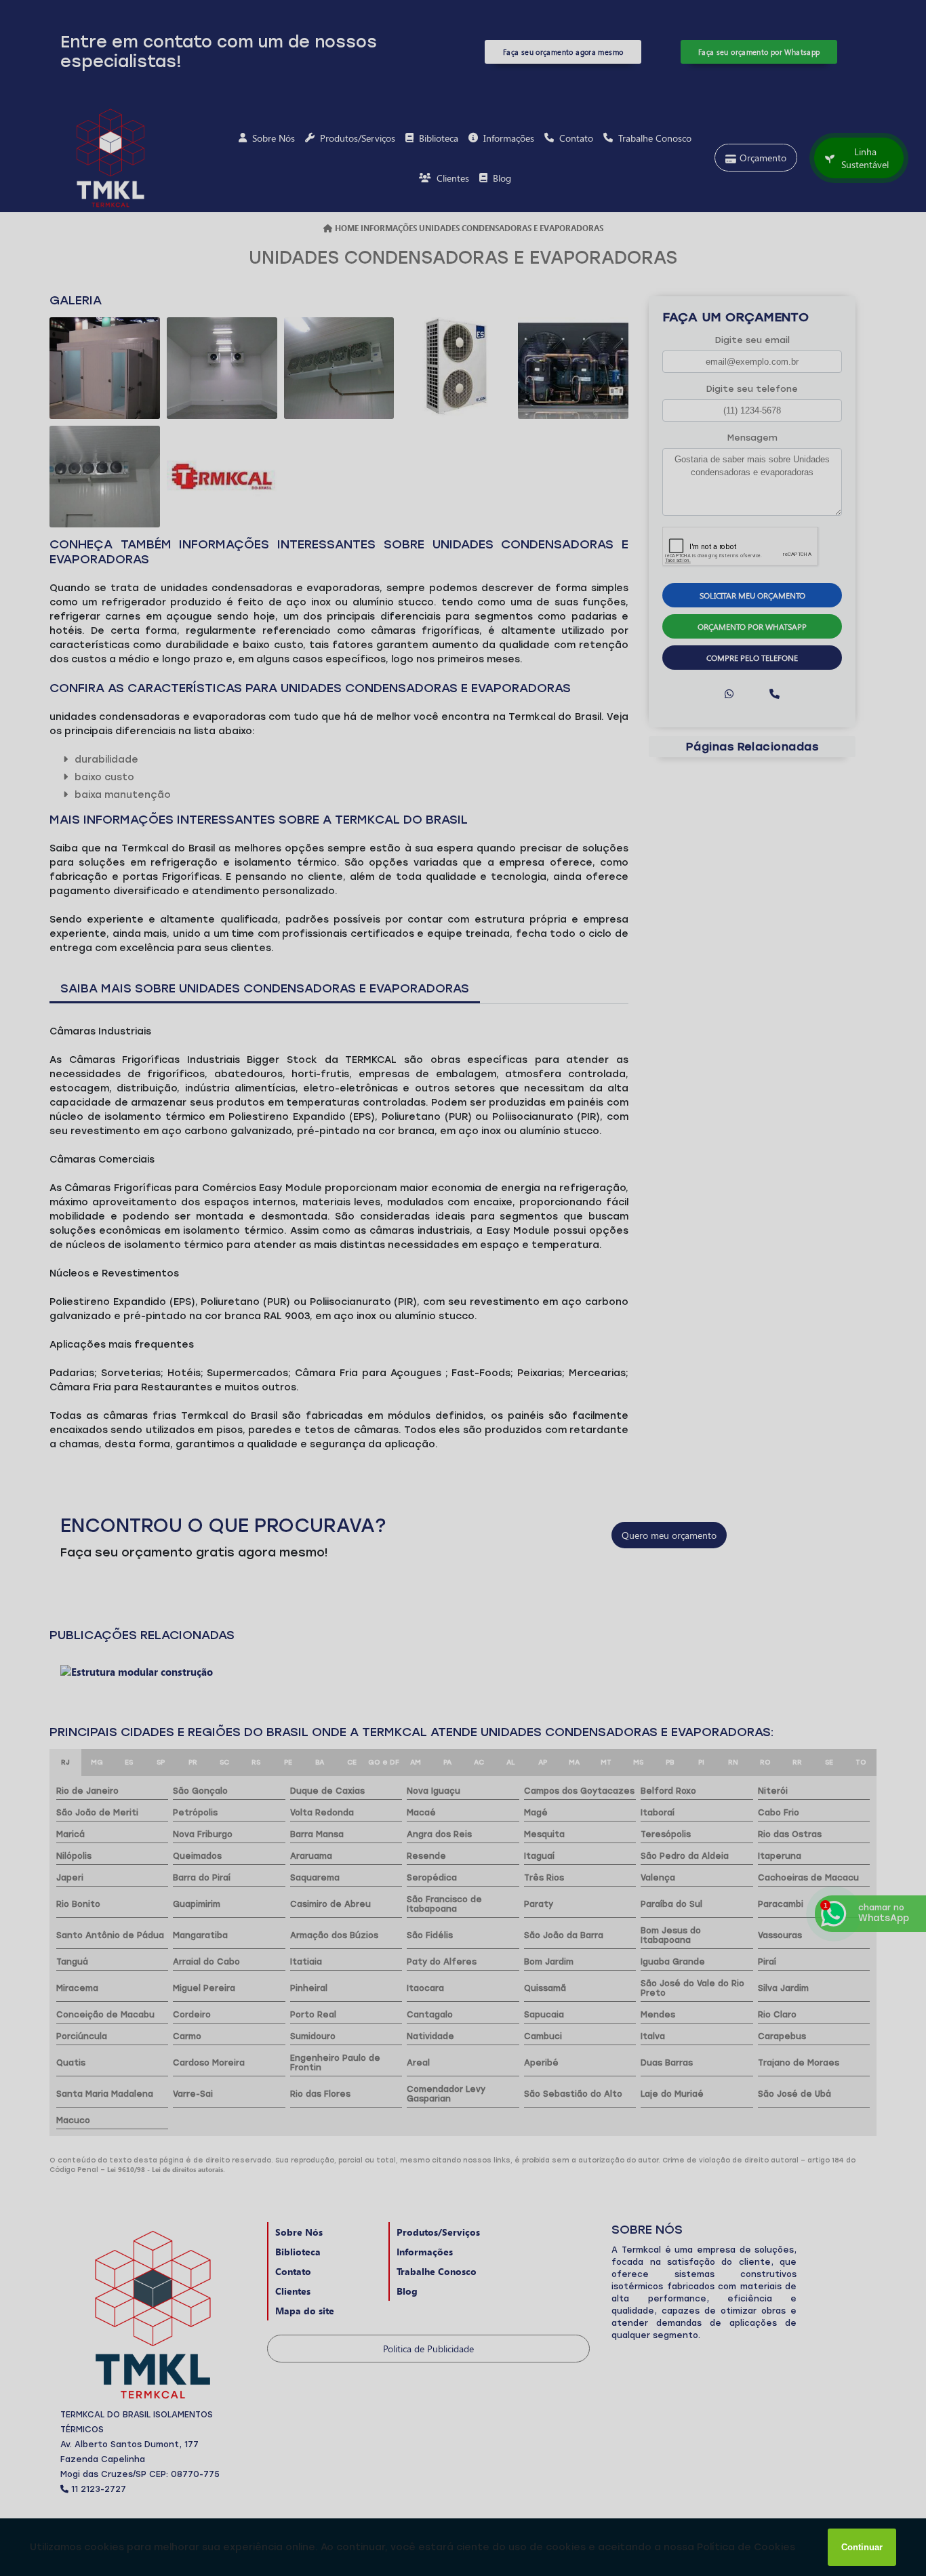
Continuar (862, 2547)
